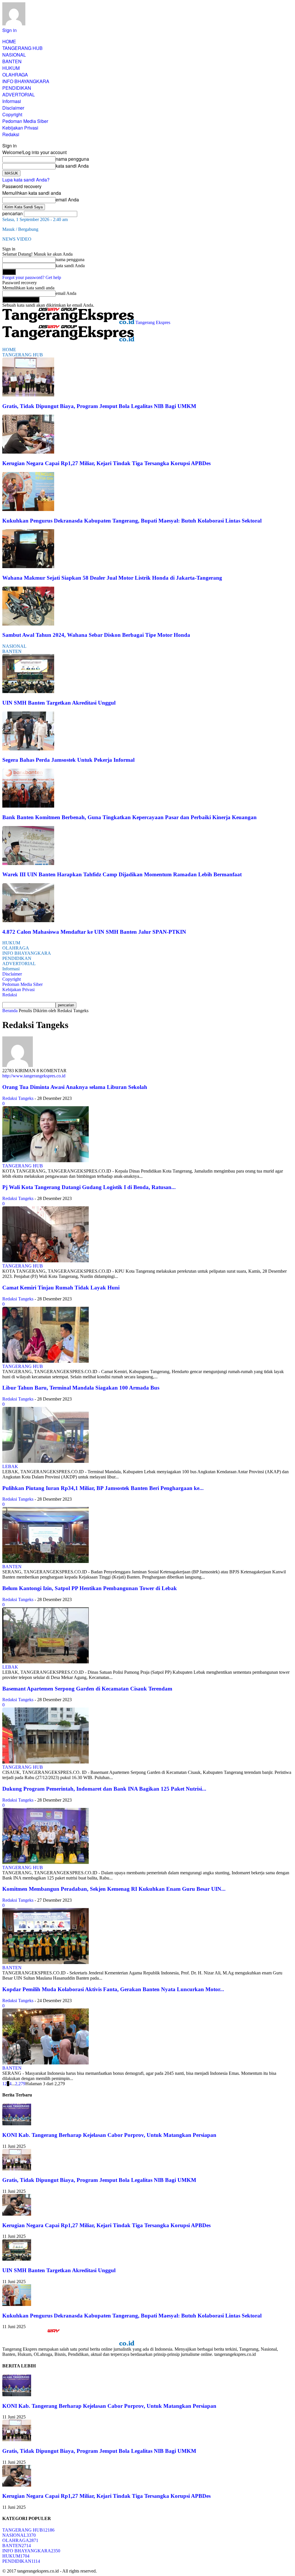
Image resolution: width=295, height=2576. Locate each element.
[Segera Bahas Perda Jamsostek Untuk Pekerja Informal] (28, 749)
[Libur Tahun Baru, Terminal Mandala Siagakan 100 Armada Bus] (46, 1461)
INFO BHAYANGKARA (26, 81)
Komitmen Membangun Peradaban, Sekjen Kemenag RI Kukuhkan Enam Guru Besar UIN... (114, 1889)
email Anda (67, 200)
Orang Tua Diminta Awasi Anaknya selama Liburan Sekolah (75, 1087)
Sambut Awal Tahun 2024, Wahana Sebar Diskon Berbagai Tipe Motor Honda (96, 635)
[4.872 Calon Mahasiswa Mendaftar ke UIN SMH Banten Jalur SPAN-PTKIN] (28, 921)
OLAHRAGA (15, 75)
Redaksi (11, 134)
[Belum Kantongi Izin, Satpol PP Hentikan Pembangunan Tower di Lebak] (46, 1662)
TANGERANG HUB (22, 48)
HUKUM (11, 68)
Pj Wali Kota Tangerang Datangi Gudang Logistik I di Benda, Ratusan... (89, 1187)
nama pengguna (72, 159)
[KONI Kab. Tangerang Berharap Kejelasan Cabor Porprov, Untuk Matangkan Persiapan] (17, 2124)
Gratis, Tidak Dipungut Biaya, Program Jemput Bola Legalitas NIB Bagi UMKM (99, 406)
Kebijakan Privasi (20, 128)
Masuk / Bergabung (20, 229)
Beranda (10, 1011)
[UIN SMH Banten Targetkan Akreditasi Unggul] (28, 691)
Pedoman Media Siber (25, 121)
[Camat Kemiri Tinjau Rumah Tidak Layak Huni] (46, 1361)
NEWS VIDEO (17, 239)
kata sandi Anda (72, 166)
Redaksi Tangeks (18, 1098)
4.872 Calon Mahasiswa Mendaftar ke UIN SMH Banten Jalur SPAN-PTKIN (94, 932)
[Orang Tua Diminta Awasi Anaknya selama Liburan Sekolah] (46, 1161)
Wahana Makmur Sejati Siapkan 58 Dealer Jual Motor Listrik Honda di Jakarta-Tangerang (112, 578)
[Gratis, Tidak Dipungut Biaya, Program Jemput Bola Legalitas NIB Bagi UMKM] (28, 395)
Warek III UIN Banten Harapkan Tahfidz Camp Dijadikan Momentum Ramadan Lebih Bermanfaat (122, 874)
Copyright (12, 114)
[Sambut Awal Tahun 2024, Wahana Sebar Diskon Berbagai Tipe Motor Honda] (28, 624)
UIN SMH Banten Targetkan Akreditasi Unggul (59, 703)
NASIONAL (14, 55)
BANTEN (12, 61)
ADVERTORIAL (19, 94)
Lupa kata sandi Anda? (26, 180)
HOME (9, 41)
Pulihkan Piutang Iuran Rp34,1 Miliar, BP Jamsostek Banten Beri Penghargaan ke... (103, 1488)
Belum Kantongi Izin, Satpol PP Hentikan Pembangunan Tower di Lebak (90, 1588)
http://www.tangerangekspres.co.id (34, 1076)
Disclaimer (13, 108)
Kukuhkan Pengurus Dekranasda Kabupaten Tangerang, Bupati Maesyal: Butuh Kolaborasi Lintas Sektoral (132, 521)
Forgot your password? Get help (32, 277)
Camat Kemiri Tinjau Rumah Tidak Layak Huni (61, 1288)
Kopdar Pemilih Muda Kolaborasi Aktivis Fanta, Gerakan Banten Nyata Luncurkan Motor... (113, 1989)
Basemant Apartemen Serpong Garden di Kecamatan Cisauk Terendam (87, 1689)
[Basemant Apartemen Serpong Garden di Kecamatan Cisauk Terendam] (46, 1762)
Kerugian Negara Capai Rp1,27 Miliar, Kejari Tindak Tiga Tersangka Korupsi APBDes (106, 463)
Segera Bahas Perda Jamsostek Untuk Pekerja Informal (68, 760)
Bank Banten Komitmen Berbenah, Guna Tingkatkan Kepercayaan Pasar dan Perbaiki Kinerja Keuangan (129, 817)
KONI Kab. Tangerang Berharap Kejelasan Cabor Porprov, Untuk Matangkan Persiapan (109, 2135)
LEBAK (10, 1466)
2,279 (20, 2084)
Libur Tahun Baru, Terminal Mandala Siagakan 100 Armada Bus (81, 1388)
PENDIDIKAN (17, 88)
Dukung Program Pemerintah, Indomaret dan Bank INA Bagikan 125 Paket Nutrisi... (104, 1789)
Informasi (12, 101)
